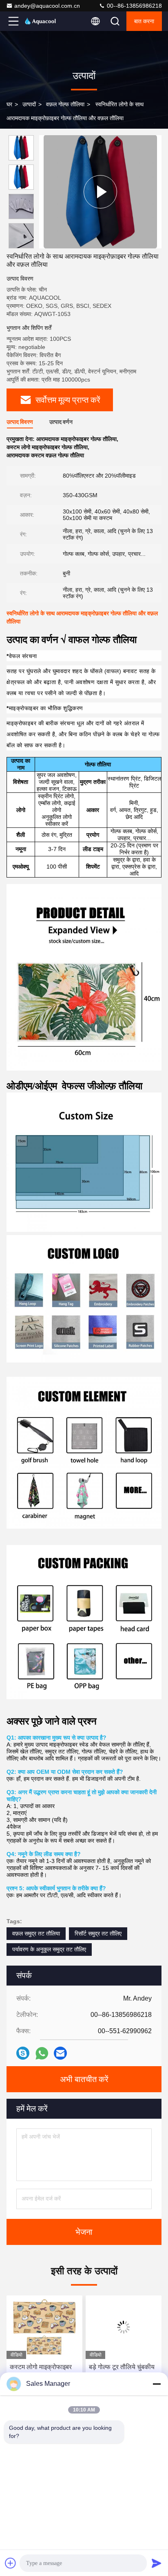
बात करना (144, 21)
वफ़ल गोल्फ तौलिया (65, 104)
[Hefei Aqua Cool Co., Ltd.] (40, 21)
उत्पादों (29, 104)
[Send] (157, 2563)
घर (9, 104)
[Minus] (157, 2384)
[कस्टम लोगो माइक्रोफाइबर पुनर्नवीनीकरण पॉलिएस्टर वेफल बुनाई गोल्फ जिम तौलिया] (44, 2327)
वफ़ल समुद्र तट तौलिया (36, 1933)
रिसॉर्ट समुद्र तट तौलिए (98, 1933)
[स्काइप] (23, 2053)
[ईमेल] (60, 2053)
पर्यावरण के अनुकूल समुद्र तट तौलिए (49, 1949)
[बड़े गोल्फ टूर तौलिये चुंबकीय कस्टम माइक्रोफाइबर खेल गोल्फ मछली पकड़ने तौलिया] (124, 2327)
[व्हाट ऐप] (42, 2053)
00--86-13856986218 (134, 6)
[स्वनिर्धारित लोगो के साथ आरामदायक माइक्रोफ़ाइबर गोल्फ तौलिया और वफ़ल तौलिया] (100, 192)
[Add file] (11, 2563)
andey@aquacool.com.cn (47, 6)
